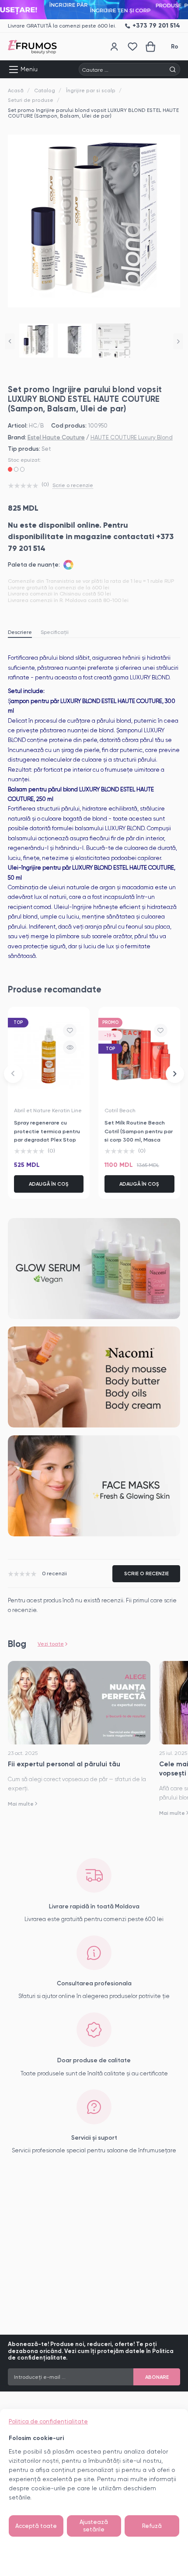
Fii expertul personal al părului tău (64, 1764)
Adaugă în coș (49, 1184)
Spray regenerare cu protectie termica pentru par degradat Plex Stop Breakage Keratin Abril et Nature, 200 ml (47, 1139)
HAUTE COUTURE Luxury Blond (132, 437)
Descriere (20, 632)
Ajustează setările (94, 2526)
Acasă (16, 91)
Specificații (55, 632)
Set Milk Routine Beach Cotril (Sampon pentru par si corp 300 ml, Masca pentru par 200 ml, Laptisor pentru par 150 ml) (139, 1139)
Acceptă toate (36, 2526)
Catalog (45, 91)
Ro (175, 47)
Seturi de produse (31, 100)
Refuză (152, 2526)
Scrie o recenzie (73, 485)
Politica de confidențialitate (48, 2421)
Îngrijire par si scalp (91, 91)
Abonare (157, 2377)
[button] (10, 341)
